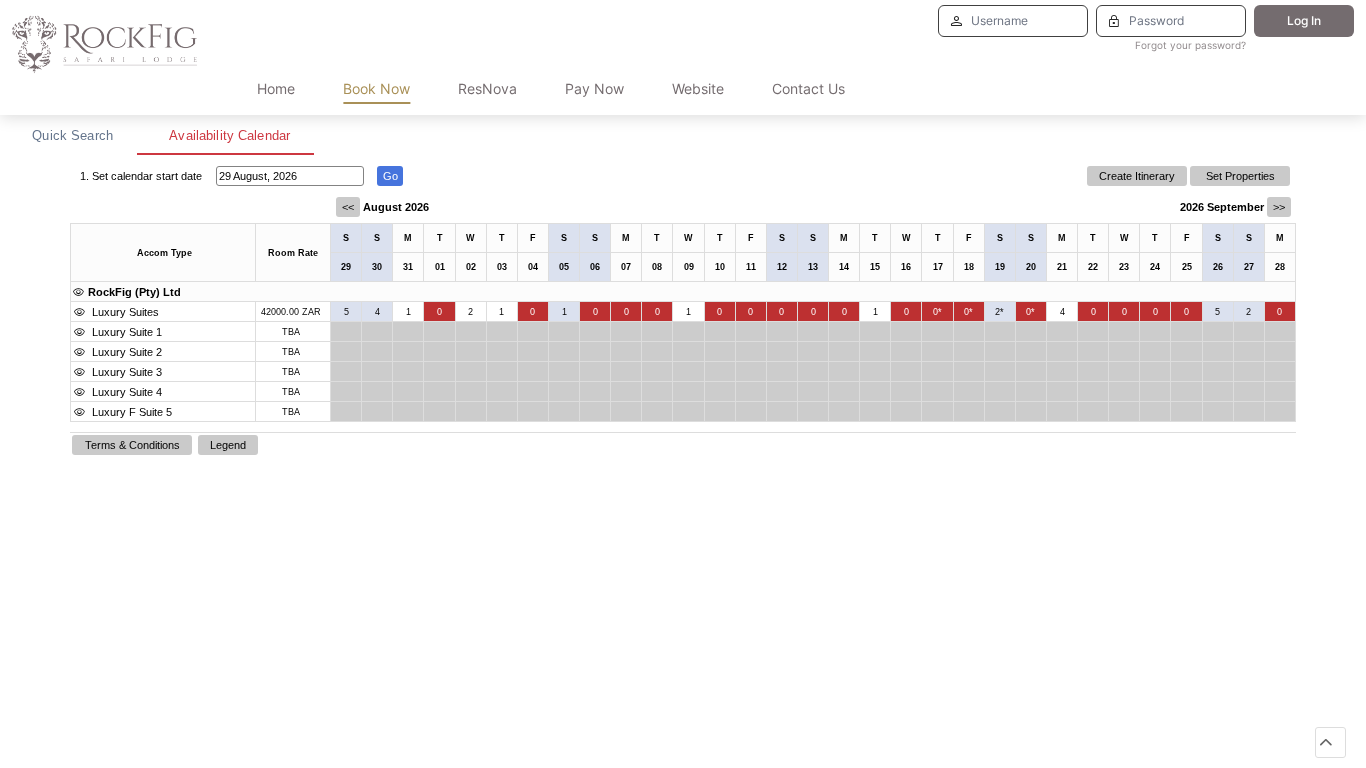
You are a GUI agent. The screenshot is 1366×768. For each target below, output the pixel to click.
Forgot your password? (1190, 45)
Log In (1304, 20)
